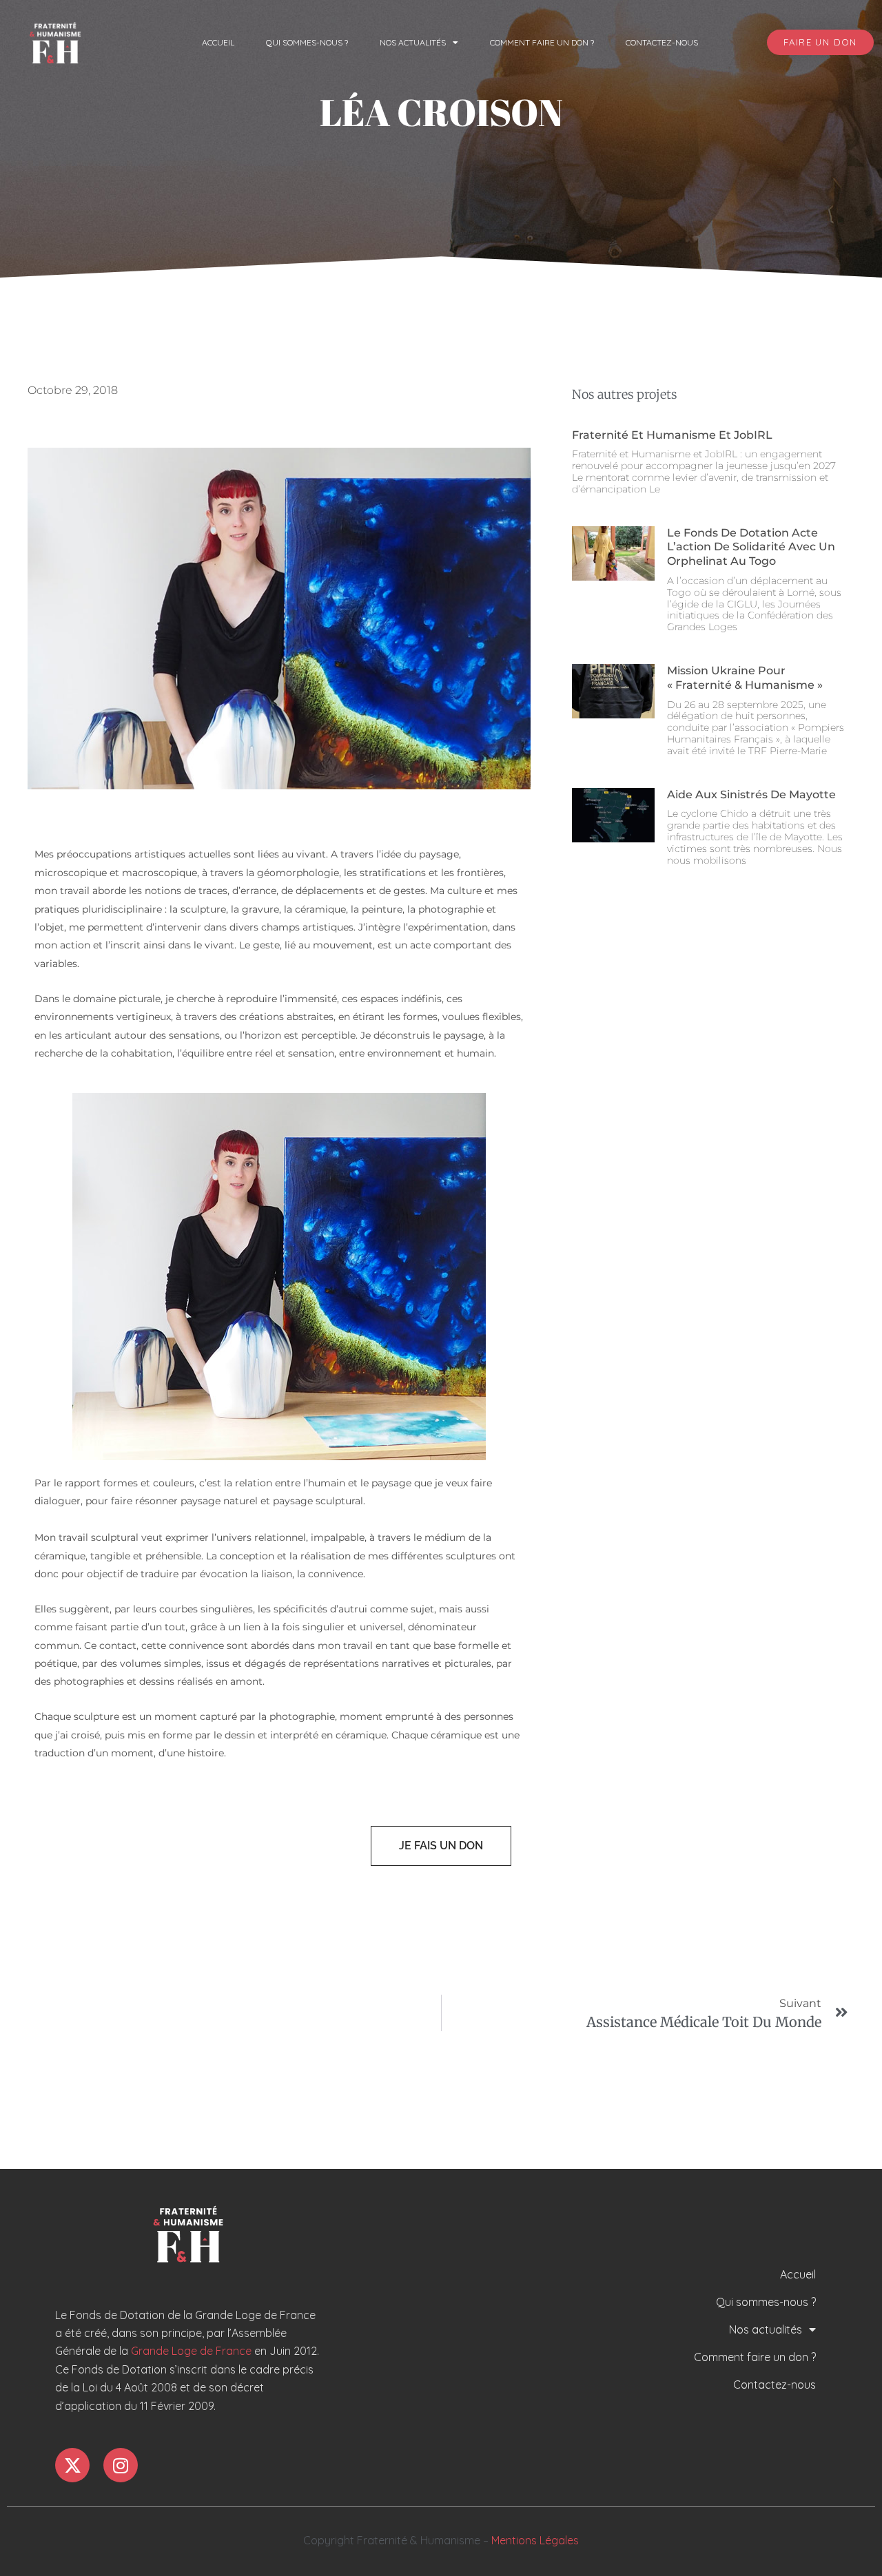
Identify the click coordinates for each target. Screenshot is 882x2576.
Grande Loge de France (191, 2351)
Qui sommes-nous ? (307, 42)
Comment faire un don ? (542, 42)
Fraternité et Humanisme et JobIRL (672, 435)
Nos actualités (413, 42)
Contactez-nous (662, 42)
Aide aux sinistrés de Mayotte (751, 794)
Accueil (218, 42)
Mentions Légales (535, 2540)
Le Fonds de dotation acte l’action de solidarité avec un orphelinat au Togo (751, 547)
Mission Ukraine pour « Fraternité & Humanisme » (745, 678)
